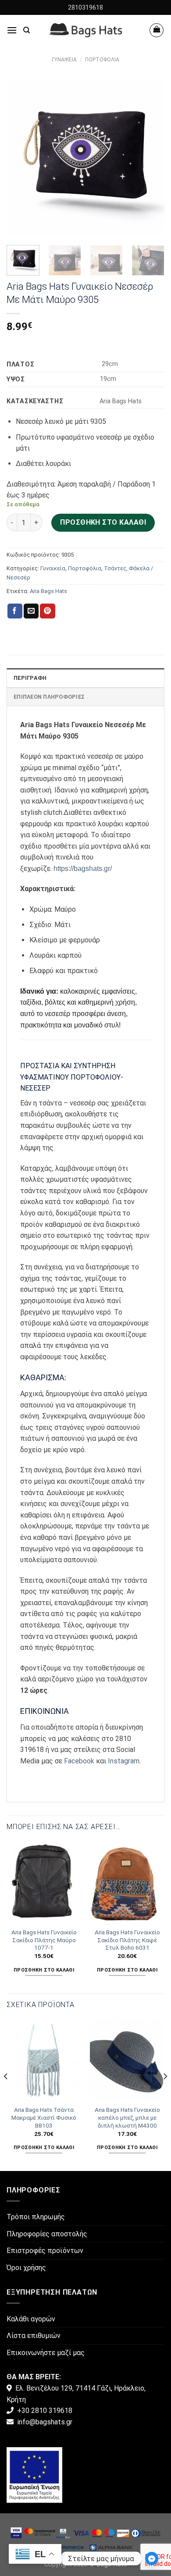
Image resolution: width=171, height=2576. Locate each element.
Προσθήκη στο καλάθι (103, 522)
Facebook (79, 1761)
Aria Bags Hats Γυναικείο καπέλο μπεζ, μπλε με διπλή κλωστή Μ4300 (127, 2117)
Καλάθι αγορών (31, 2319)
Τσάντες (115, 568)
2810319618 (85, 7)
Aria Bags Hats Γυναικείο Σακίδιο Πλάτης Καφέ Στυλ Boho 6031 (127, 1940)
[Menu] (12, 30)
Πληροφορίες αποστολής (47, 2234)
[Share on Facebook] (15, 611)
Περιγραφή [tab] (30, 678)
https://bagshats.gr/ (83, 869)
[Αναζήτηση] (27, 30)
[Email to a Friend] (31, 611)
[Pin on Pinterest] (47, 611)
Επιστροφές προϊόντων (45, 2251)
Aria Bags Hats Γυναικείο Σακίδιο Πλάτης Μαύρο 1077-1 (44, 1940)
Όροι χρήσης (26, 2268)
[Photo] (34, 2475)
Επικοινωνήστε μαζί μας (46, 2353)
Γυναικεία (64, 60)
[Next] (150, 157)
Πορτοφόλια (102, 60)
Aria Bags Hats (48, 591)
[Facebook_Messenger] (152, 2558)
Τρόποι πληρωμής (36, 2217)
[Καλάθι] (157, 30)
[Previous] (21, 157)
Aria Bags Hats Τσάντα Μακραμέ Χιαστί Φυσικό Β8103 (44, 2117)
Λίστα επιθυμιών (34, 2336)
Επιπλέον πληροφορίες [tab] (49, 697)
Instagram (124, 1761)
